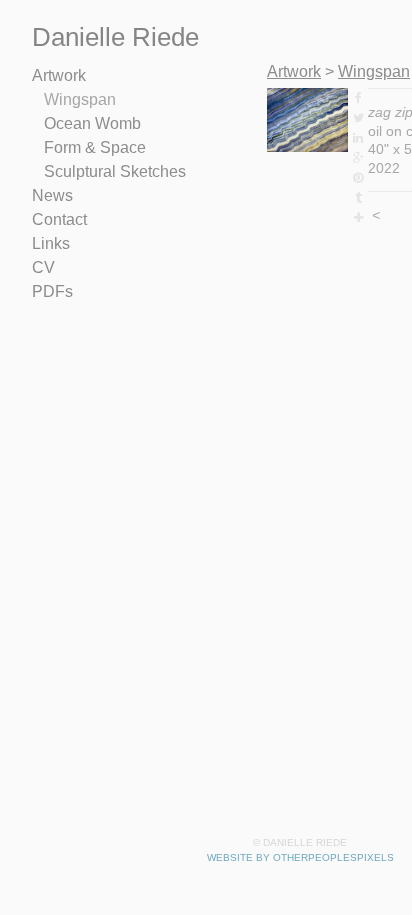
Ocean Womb (92, 123)
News (52, 195)
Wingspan (80, 99)
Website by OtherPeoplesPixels (300, 857)
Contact (59, 219)
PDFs (52, 291)
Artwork (59, 75)
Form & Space (95, 147)
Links (51, 243)
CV (43, 267)
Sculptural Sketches (115, 171)
